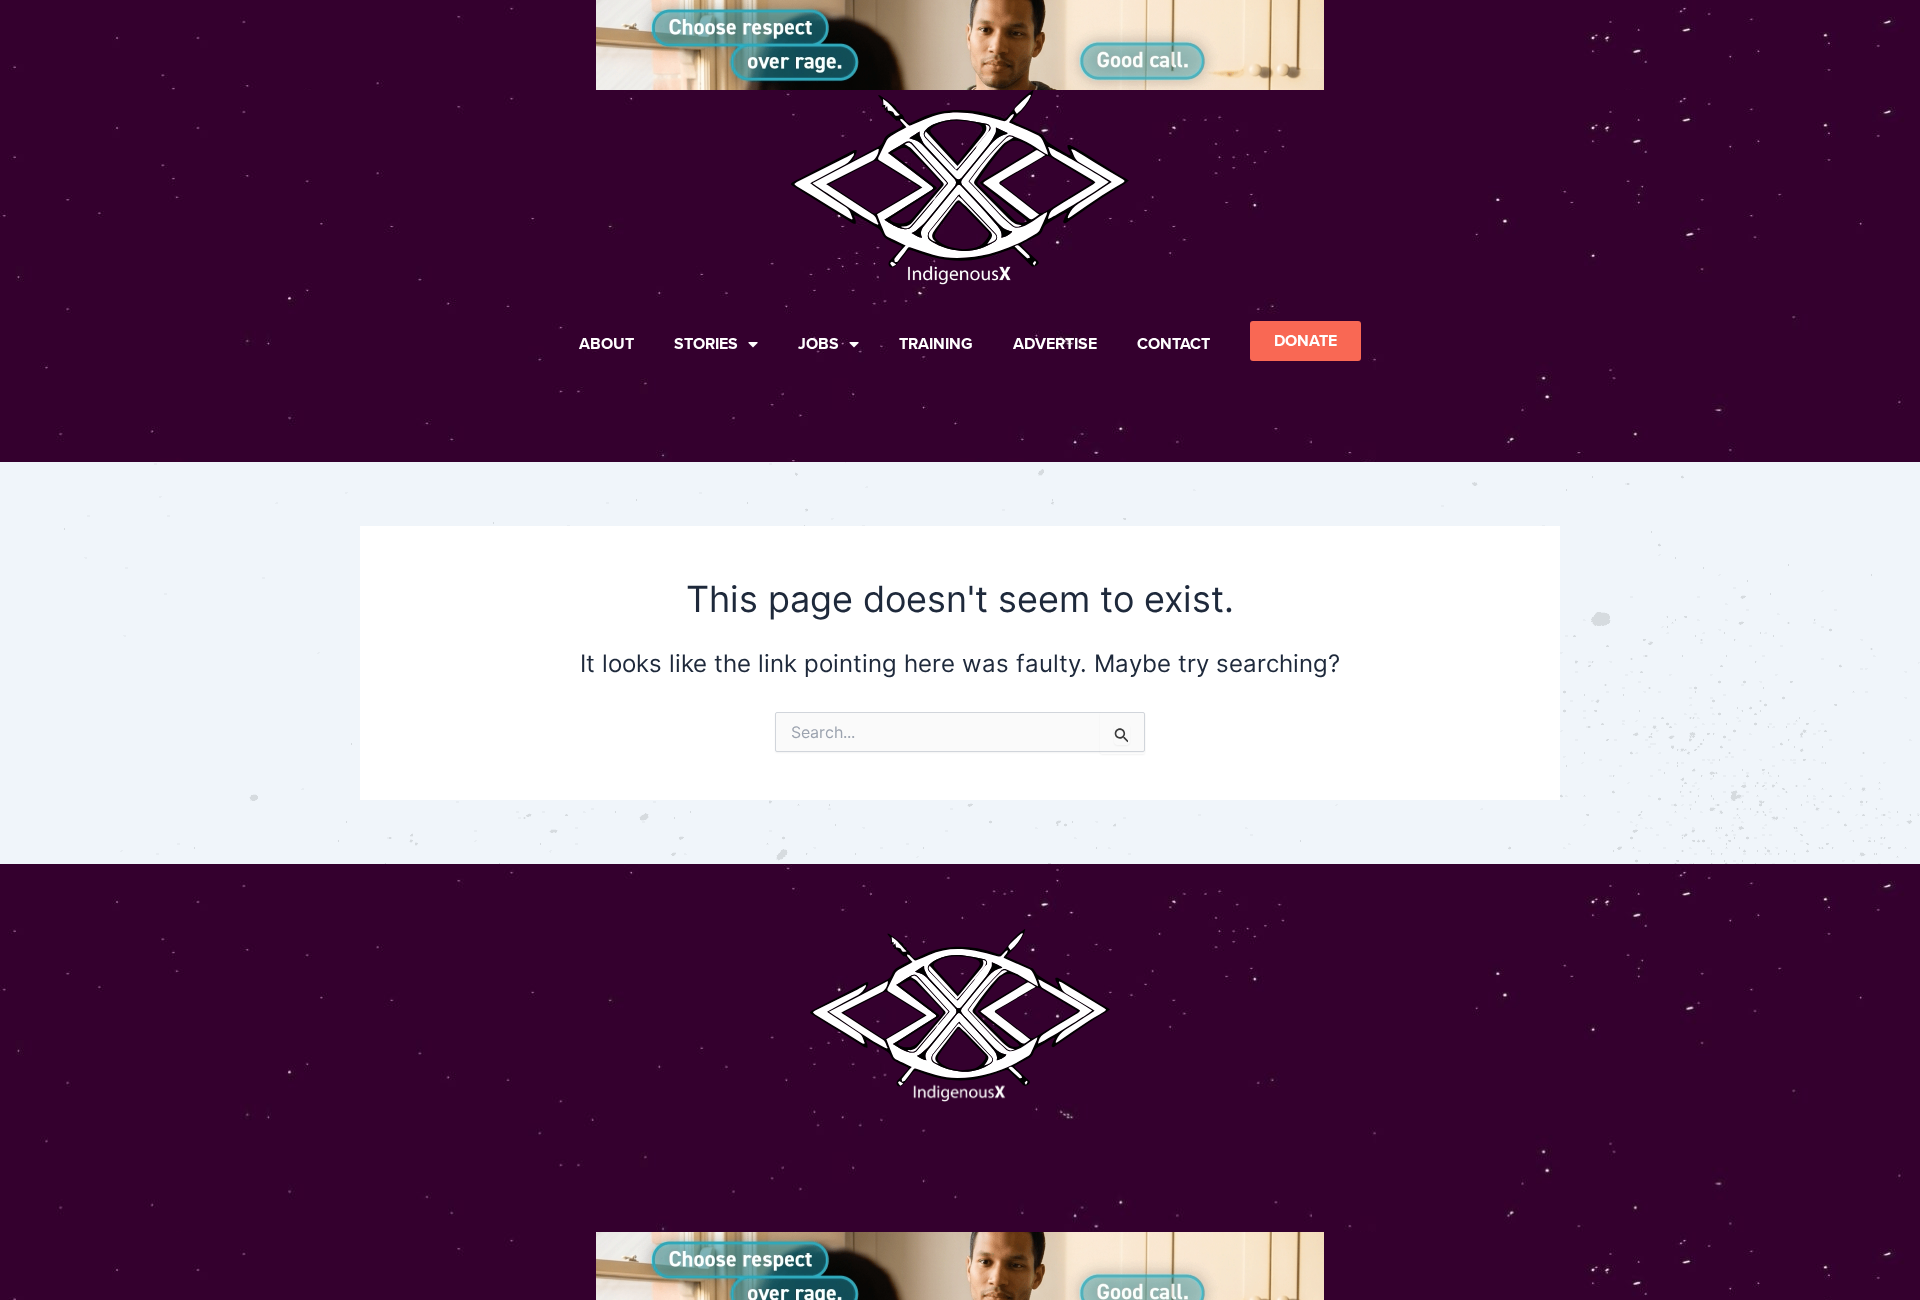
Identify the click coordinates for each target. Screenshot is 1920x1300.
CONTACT (1173, 343)
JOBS (818, 343)
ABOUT (606, 343)
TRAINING (936, 343)
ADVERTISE (1055, 343)
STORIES (706, 343)
